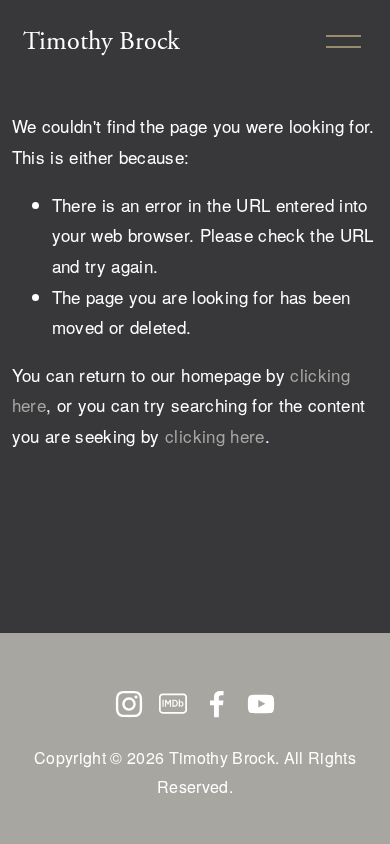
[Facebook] (217, 704)
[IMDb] (173, 704)
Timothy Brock (101, 41)
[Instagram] (129, 704)
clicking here (214, 435)
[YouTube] (261, 704)
